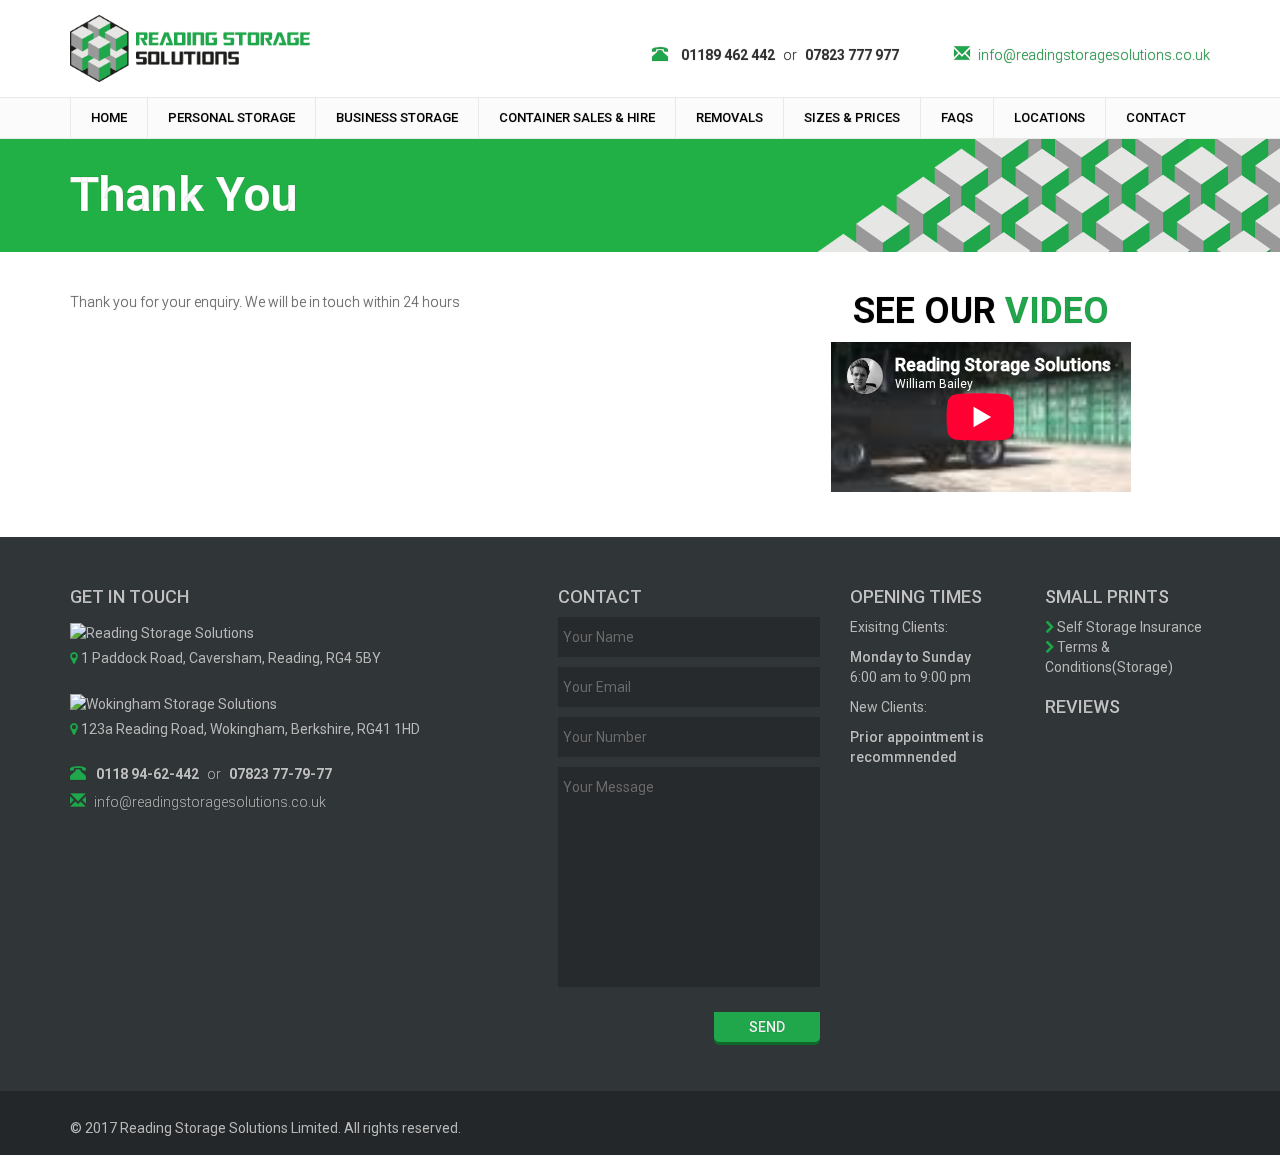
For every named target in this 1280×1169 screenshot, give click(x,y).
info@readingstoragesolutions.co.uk (1094, 55)
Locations (1049, 117)
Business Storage (397, 117)
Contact (1156, 117)
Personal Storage (231, 117)
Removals (729, 117)
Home (109, 117)
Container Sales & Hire (577, 117)
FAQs (957, 117)
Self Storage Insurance (1128, 627)
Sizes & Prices (852, 117)
